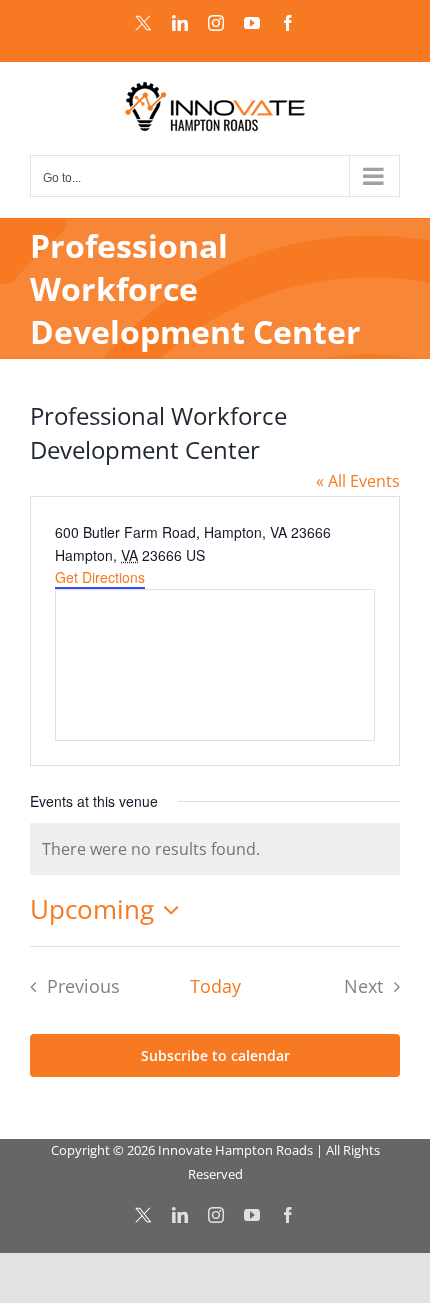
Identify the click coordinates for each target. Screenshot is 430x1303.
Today (215, 986)
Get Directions (100, 577)
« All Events (358, 481)
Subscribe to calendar (215, 1055)
